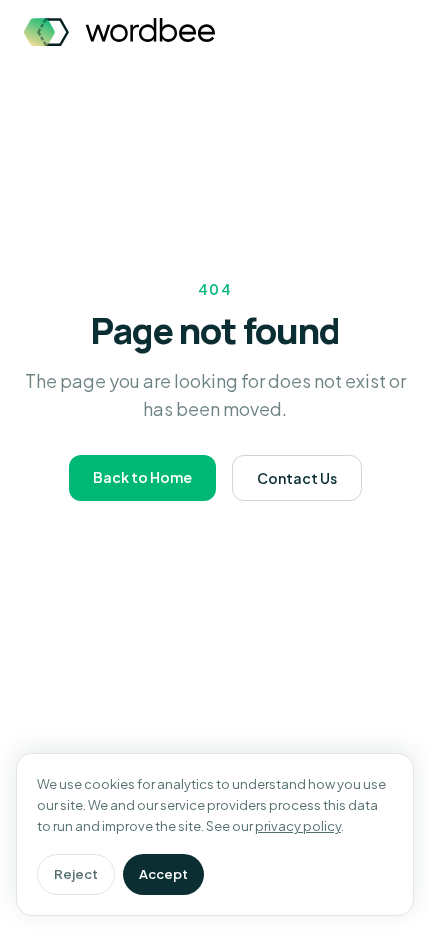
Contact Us (297, 478)
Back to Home (142, 477)
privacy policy (298, 826)
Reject (76, 874)
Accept (163, 874)
